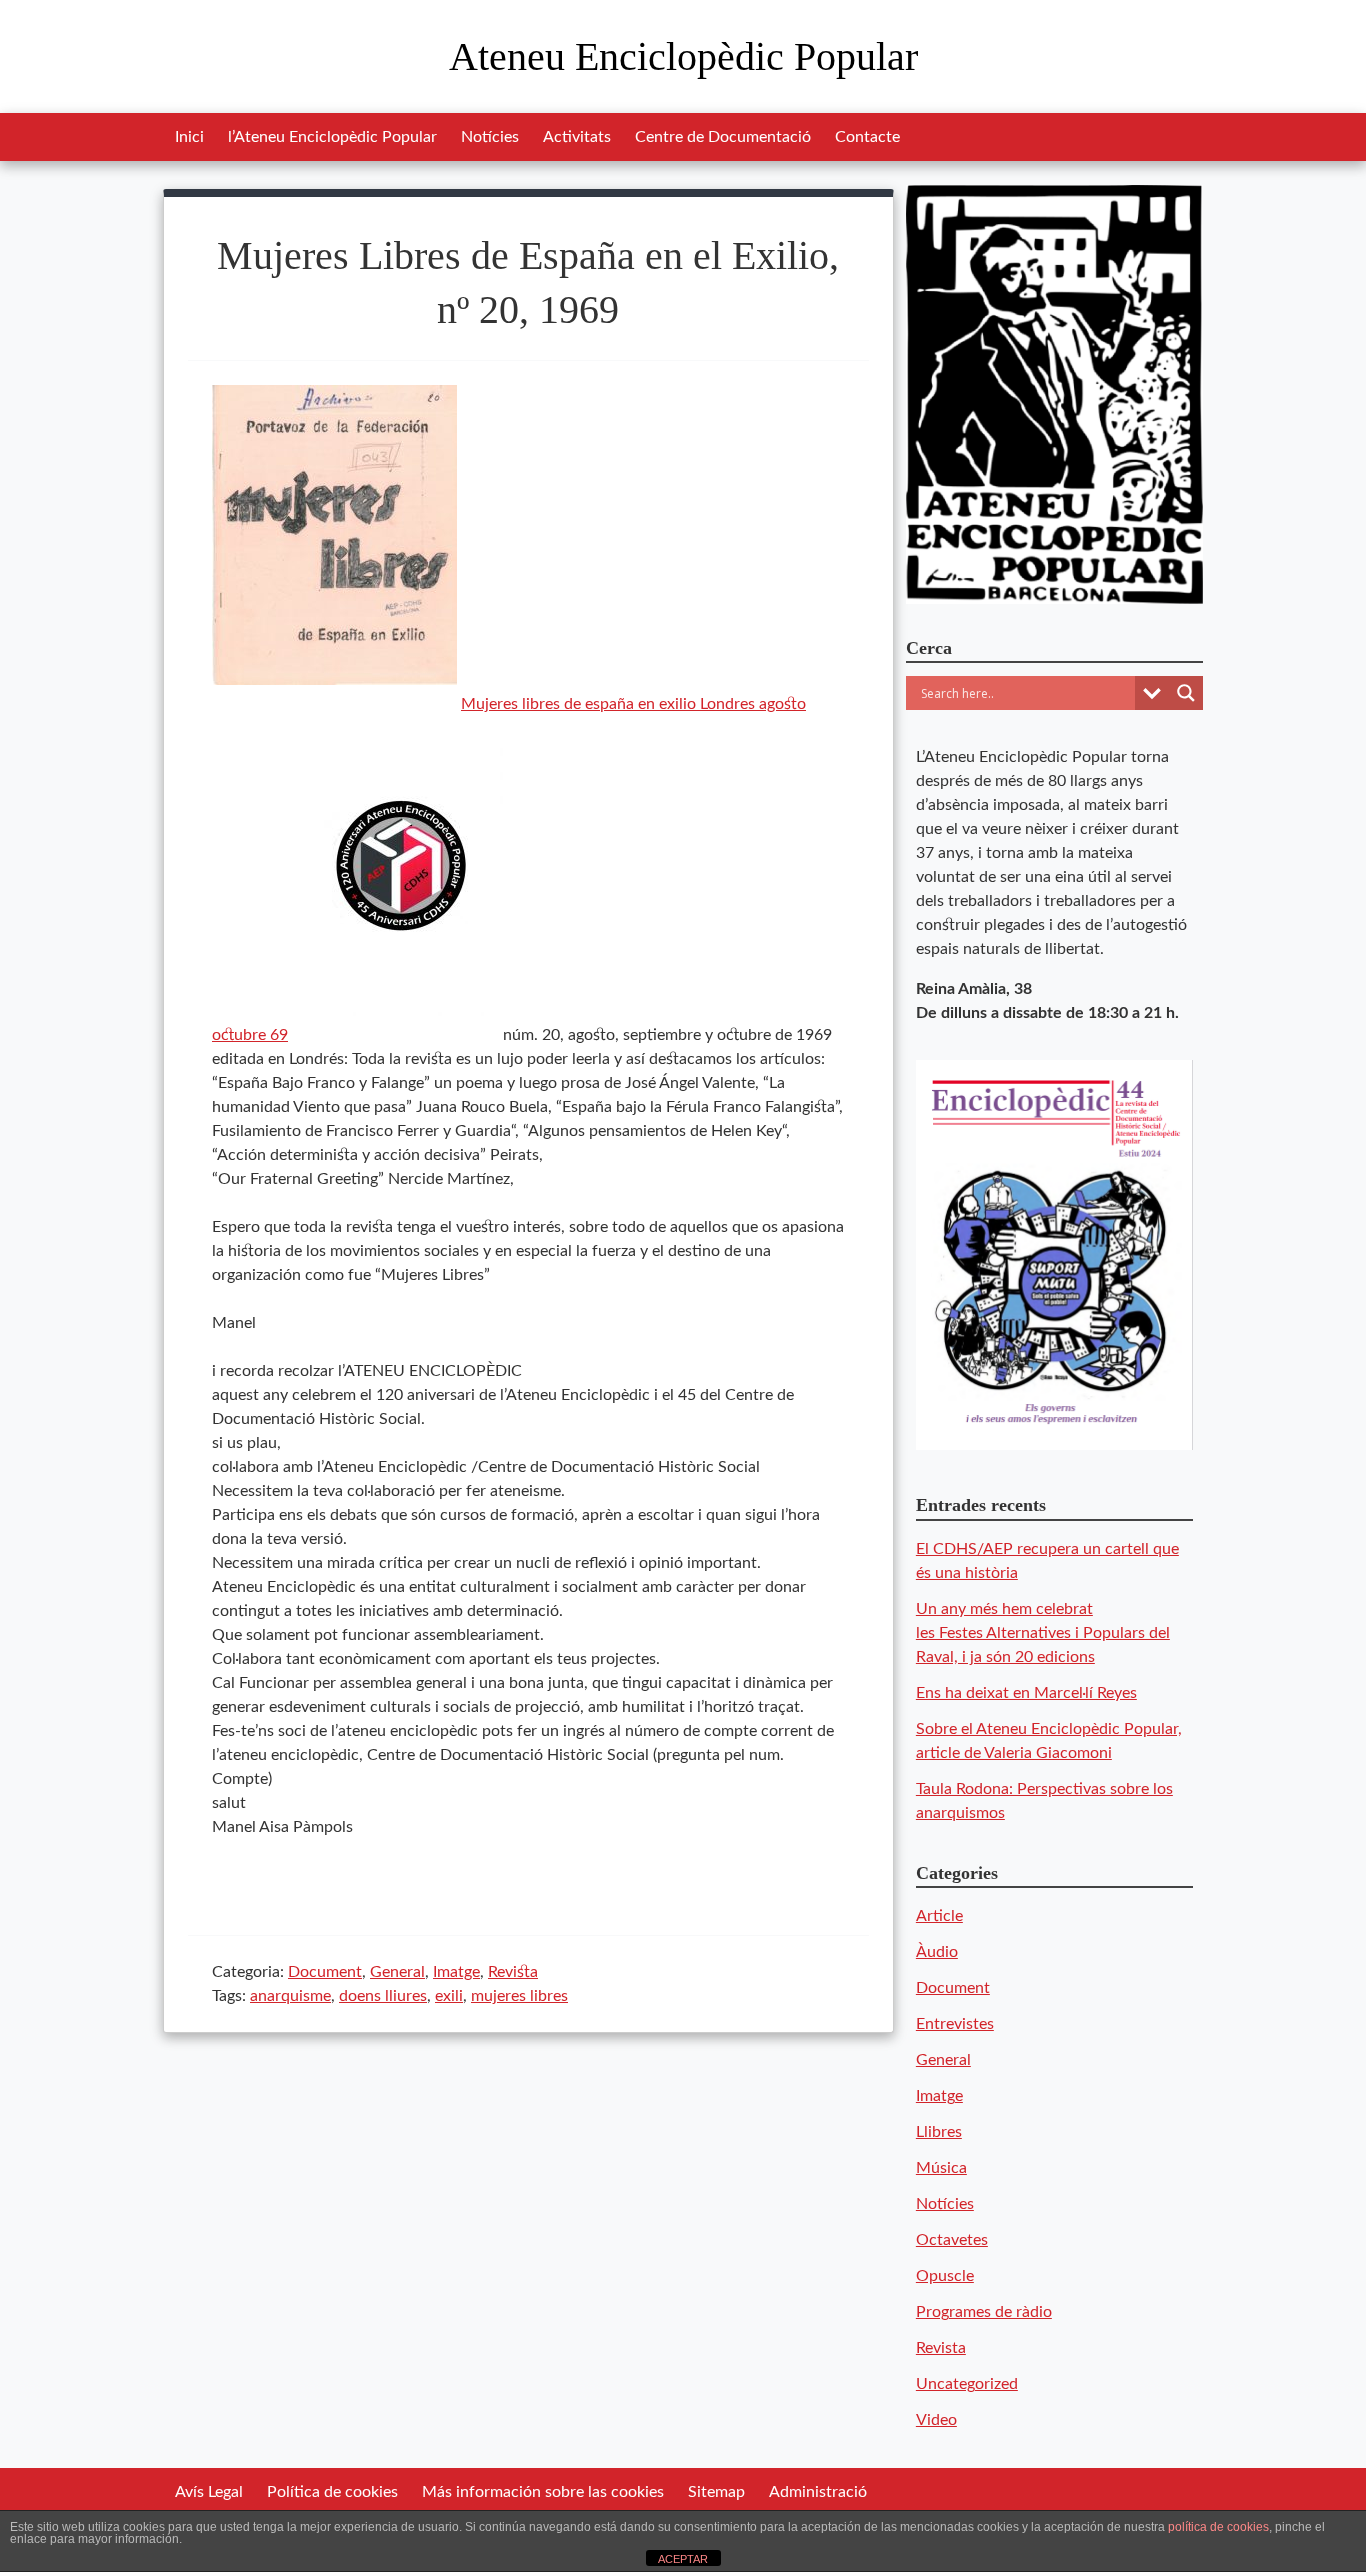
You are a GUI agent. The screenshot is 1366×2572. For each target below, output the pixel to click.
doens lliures (383, 1996)
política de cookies (1218, 2527)
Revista (513, 1972)
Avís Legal (209, 2492)
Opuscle (945, 2276)
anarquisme (290, 1996)
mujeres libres (519, 1996)
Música (941, 2168)
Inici (189, 137)
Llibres (939, 2132)
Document (325, 1972)
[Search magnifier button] (1186, 693)
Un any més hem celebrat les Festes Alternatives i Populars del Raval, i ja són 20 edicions (1043, 1633)
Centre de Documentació (723, 137)
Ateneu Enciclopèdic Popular (683, 56)
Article (939, 1916)
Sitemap (716, 2492)
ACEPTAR (683, 2559)
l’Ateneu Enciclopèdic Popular (332, 137)
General (397, 1972)
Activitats (577, 137)
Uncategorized (967, 2384)
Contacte (867, 137)
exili (449, 1996)
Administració (818, 2492)
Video (936, 2420)
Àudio (937, 1952)
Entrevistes (955, 2024)
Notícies (490, 137)
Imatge (456, 1972)
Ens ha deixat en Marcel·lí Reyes (1026, 1693)
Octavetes (952, 2240)
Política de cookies (332, 2492)
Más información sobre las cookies (543, 2492)
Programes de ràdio (984, 2312)
